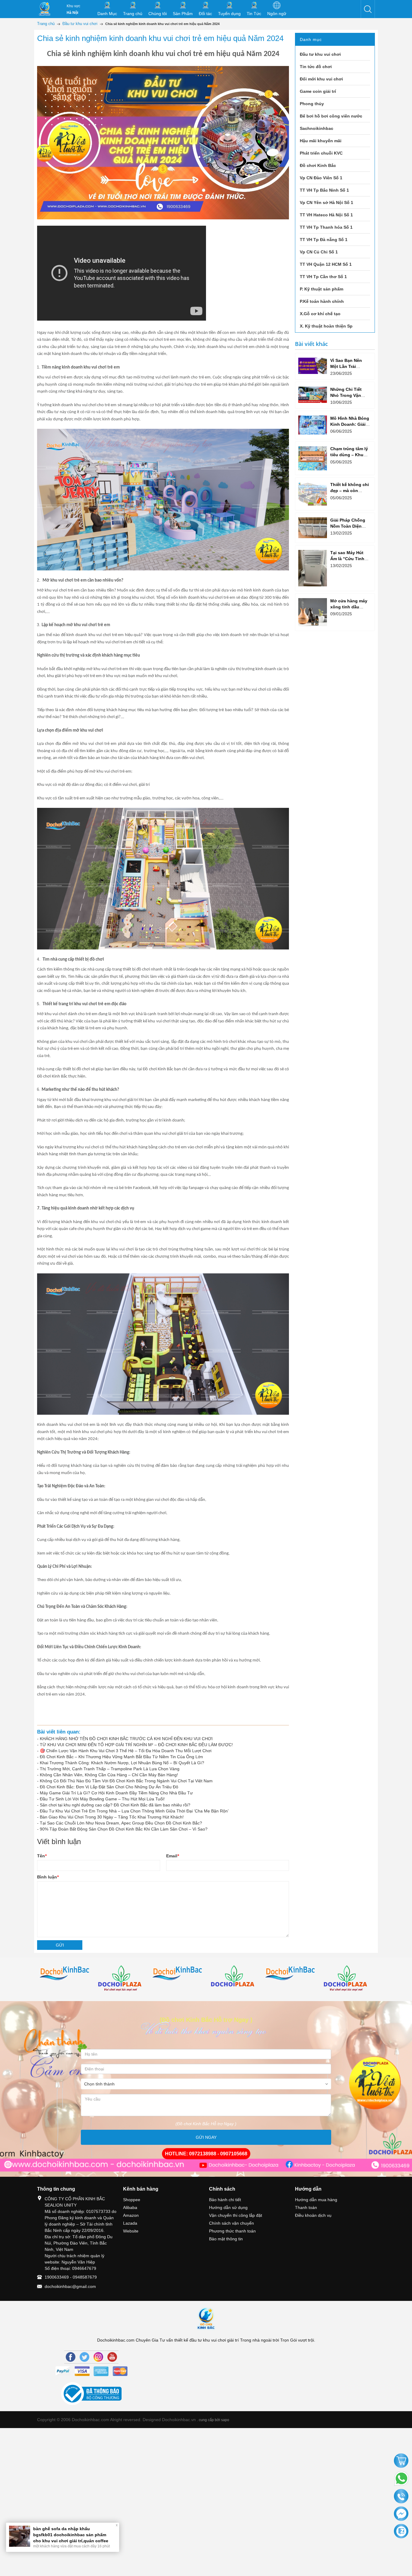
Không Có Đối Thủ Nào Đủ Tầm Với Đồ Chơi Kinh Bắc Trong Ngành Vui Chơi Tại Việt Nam (126, 1781)
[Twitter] (84, 2357)
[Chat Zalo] (401, 2531)
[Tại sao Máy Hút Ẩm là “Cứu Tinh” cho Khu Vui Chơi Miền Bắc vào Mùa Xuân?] (313, 568)
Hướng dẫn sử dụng (228, 2207)
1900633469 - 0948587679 (71, 2277)
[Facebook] (71, 2357)
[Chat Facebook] (401, 2514)
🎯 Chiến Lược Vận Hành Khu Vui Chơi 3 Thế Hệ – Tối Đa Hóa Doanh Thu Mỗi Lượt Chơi (126, 1751)
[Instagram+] (98, 2357)
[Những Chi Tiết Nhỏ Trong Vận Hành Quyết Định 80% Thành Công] (313, 395)
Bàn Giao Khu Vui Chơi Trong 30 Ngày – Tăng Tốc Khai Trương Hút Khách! (112, 1817)
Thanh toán (306, 2207)
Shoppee (132, 2200)
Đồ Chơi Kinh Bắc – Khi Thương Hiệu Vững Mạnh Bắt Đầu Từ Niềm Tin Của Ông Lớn (121, 1757)
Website (131, 2231)
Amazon (131, 2215)
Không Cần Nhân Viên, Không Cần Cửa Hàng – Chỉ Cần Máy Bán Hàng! (109, 1775)
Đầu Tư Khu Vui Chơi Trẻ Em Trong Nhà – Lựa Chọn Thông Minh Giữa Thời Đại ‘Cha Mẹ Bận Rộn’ (134, 1811)
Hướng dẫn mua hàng (316, 2200)
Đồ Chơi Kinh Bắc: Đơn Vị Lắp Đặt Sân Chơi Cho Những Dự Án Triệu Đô (109, 1787)
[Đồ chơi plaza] (122, 1979)
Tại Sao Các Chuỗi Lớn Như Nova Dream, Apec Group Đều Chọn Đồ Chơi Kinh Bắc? (121, 1823)
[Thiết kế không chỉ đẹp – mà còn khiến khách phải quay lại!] (313, 494)
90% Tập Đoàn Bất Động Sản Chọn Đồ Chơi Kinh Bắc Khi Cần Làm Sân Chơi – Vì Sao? (124, 1829)
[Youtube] (112, 2357)
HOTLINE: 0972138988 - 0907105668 (206, 2154)
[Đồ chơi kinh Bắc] (65, 1974)
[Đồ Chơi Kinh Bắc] (45, 9)
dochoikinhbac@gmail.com (70, 2286)
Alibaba (130, 2207)
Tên (42, 1856)
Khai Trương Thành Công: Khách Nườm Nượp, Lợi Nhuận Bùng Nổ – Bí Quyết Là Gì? (122, 1763)
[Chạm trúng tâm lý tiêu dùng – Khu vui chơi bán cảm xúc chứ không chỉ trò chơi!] (313, 458)
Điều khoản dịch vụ (313, 2215)
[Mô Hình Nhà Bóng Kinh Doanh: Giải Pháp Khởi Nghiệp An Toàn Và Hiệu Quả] (313, 425)
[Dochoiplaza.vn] (235, 1978)
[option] (65, 1974)
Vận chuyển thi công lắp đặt (236, 2215)
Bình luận (48, 1877)
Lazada (130, 2223)
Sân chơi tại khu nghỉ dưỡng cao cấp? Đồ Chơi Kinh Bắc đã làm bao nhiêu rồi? (115, 1805)
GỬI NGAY (206, 2137)
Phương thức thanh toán (232, 2231)
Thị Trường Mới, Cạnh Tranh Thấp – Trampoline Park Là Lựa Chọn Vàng (110, 1769)
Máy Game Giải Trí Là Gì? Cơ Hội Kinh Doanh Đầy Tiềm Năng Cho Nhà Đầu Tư (116, 1793)
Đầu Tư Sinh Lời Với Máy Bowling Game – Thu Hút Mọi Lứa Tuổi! (102, 1799)
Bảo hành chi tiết (225, 2200)
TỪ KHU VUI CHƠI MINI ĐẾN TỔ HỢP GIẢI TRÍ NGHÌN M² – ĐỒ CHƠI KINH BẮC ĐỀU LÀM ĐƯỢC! (136, 1745)
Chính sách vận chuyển (231, 2223)
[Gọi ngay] (401, 2497)
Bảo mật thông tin (226, 2239)
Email (173, 1856)
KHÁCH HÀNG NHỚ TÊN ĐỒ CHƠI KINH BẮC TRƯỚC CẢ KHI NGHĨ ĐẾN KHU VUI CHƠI (126, 1739)
